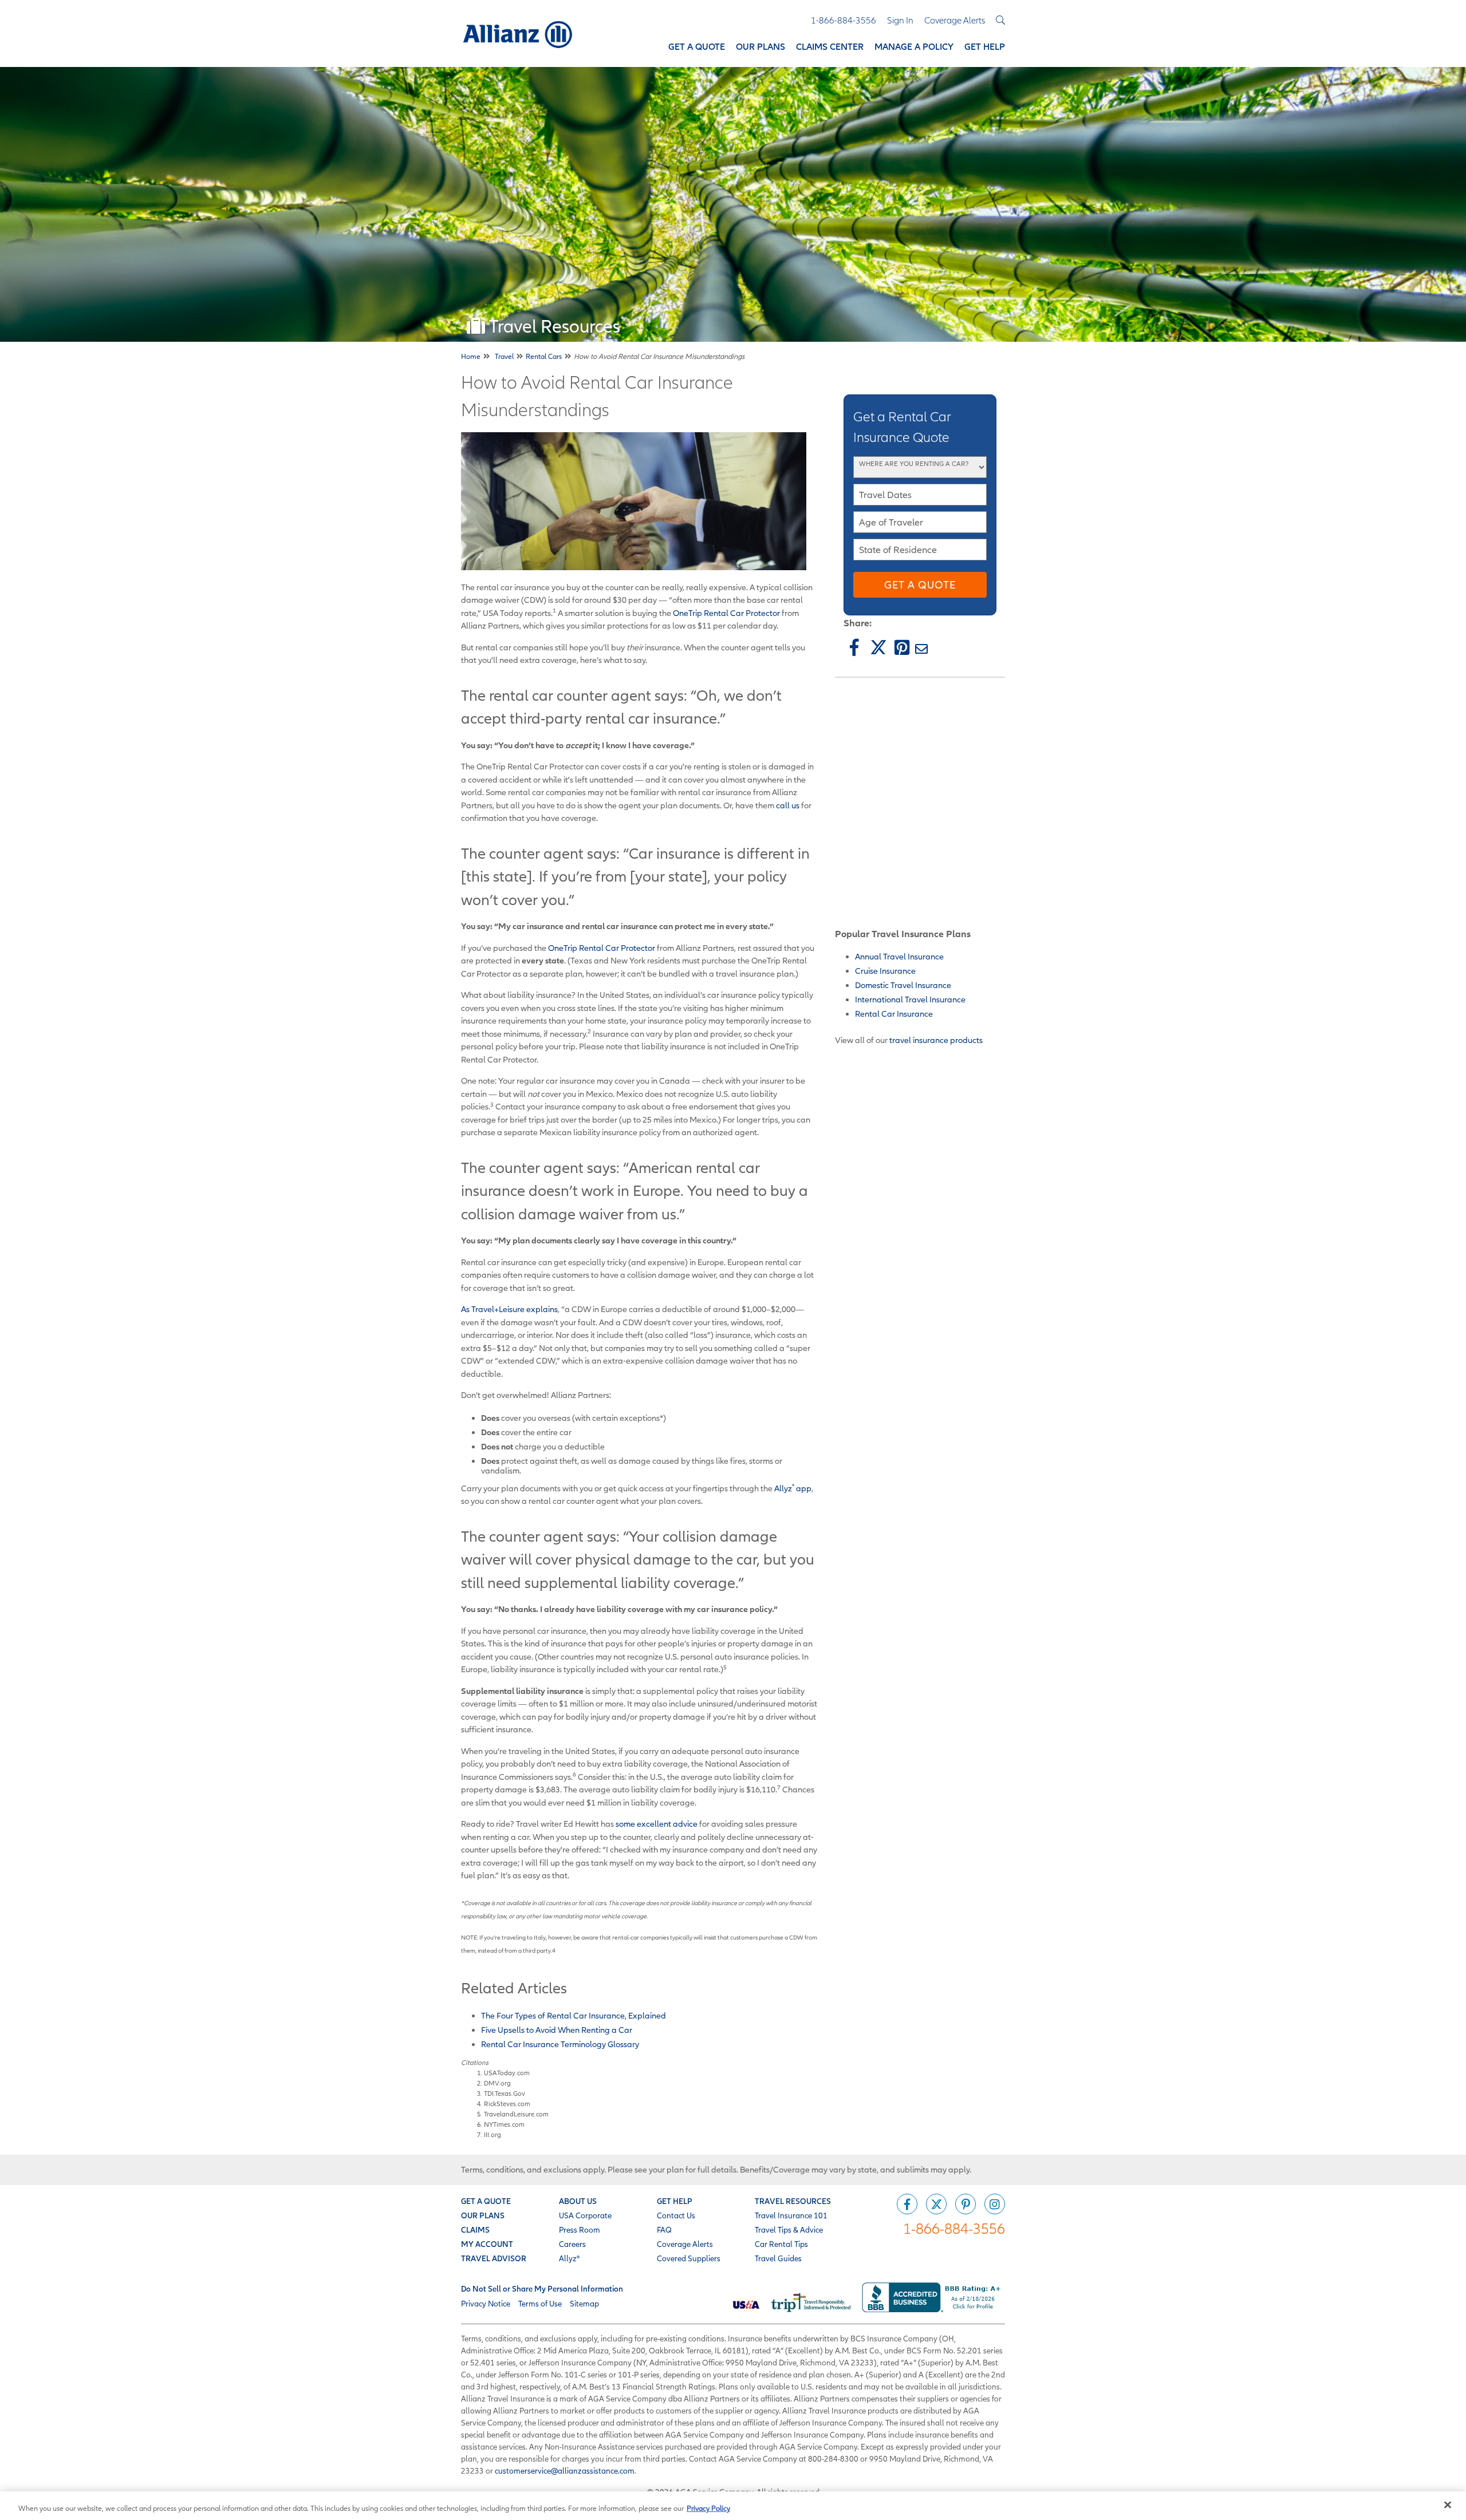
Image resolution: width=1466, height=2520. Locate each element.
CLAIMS (475, 2230)
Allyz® (569, 2258)
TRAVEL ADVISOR (494, 2258)
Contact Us (676, 2215)
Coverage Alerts (685, 2244)
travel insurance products (936, 1040)
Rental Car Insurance (894, 1014)
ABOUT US (578, 2201)
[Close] (1448, 2505)
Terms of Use (540, 2304)
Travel (504, 356)
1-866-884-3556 (954, 2228)
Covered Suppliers (689, 2258)
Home (471, 356)
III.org (493, 2134)
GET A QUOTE (486, 2201)
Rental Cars (544, 356)
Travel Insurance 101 (791, 2215)
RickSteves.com (508, 2104)
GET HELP (675, 2201)
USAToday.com (507, 2073)
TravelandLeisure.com (516, 2114)
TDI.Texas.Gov (505, 2093)
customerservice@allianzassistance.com (565, 2471)
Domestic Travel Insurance (903, 985)
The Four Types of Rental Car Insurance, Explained (574, 2015)
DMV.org (497, 2083)
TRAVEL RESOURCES (793, 2201)
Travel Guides (778, 2258)
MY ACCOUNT (487, 2244)
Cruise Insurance (885, 971)
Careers (572, 2244)
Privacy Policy (708, 2508)
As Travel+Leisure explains (509, 1309)
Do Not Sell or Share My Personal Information (542, 2289)
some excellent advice (657, 1824)
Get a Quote (920, 585)
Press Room (580, 2230)
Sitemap (584, 2304)
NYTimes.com (504, 2124)
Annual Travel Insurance (899, 956)
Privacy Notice (486, 2304)
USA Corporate (585, 2215)
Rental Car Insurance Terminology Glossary (560, 2044)
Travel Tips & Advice (789, 2230)
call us (788, 805)
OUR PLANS (483, 2215)
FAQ (664, 2230)
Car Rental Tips (781, 2244)
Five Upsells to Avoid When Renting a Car (557, 2030)
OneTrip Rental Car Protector (726, 613)
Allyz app (793, 1488)
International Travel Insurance (910, 999)
